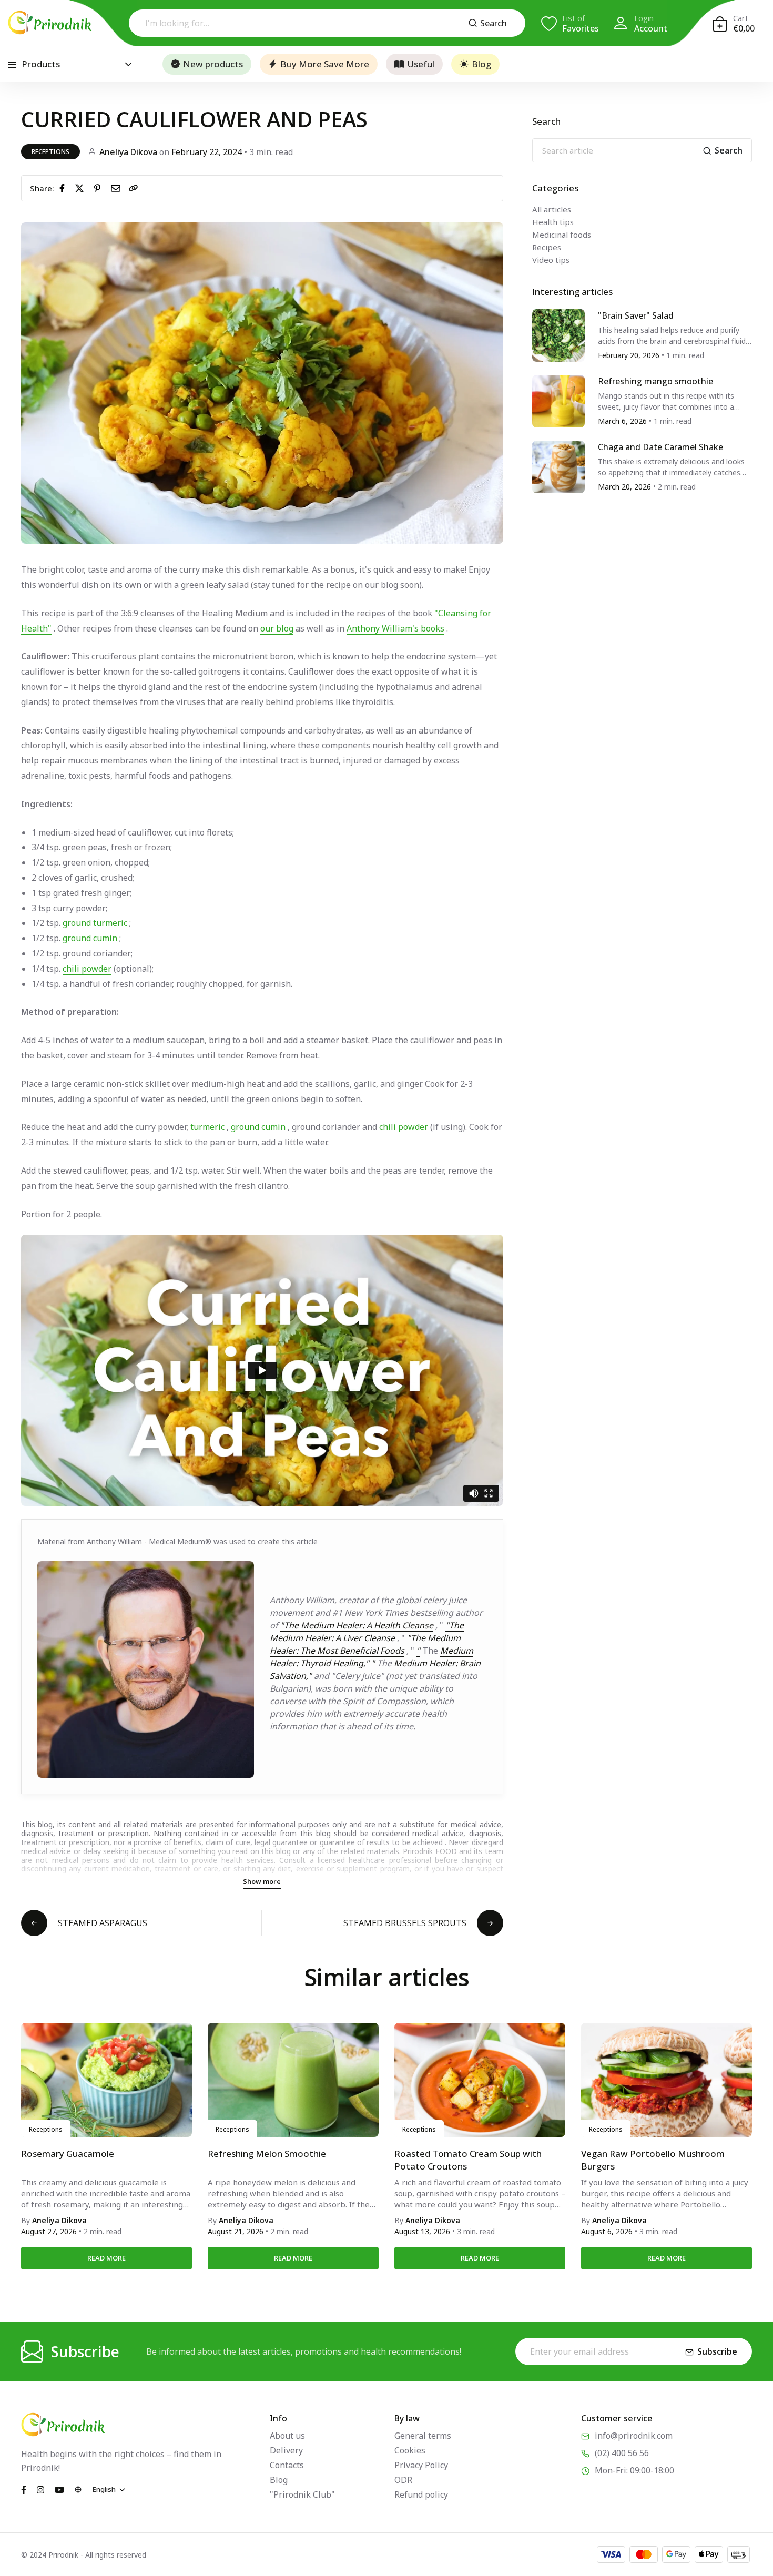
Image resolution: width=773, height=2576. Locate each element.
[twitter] (82, 188)
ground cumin (90, 938)
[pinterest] (99, 188)
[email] (118, 188)
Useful (421, 64)
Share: (42, 188)
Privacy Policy (421, 2465)
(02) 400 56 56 (622, 2453)
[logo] (50, 23)
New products (213, 64)
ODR (403, 2480)
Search (494, 23)
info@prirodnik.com (634, 2436)
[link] (134, 188)
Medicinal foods (562, 235)
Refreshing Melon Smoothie (267, 2154)
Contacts (287, 2465)
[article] (558, 334)
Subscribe (717, 2351)
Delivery (286, 2450)
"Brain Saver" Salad (636, 315)
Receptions (50, 152)
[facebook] (64, 188)
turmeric (207, 1127)
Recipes (547, 247)
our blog (277, 628)
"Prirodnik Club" (302, 2494)
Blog (481, 64)
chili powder (87, 969)
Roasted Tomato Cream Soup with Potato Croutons (468, 2160)
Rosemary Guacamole (68, 2154)
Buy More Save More (325, 64)
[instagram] (40, 2489)
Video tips (551, 260)
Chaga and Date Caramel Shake (660, 447)
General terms (423, 2436)
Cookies (410, 2450)
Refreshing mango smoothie (655, 381)
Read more (106, 2258)
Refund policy (421, 2494)
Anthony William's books (395, 628)
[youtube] (59, 2489)
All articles (552, 209)
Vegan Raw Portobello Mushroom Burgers (653, 2160)
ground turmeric (95, 923)
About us (287, 2436)
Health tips (553, 222)
